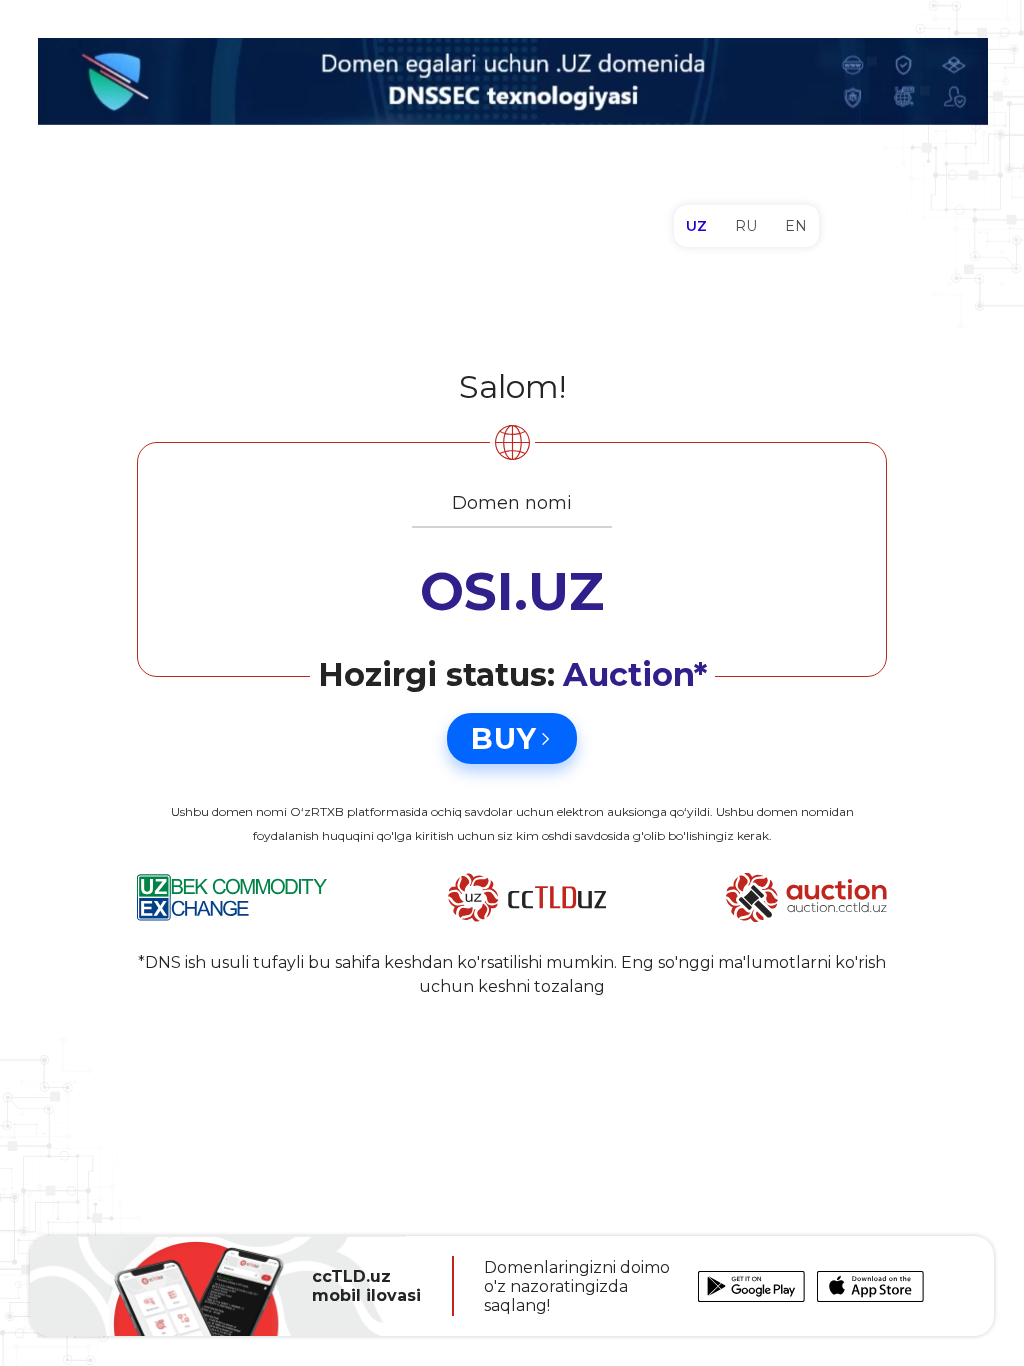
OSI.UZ (512, 591)
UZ (696, 226)
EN (796, 226)
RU (746, 226)
